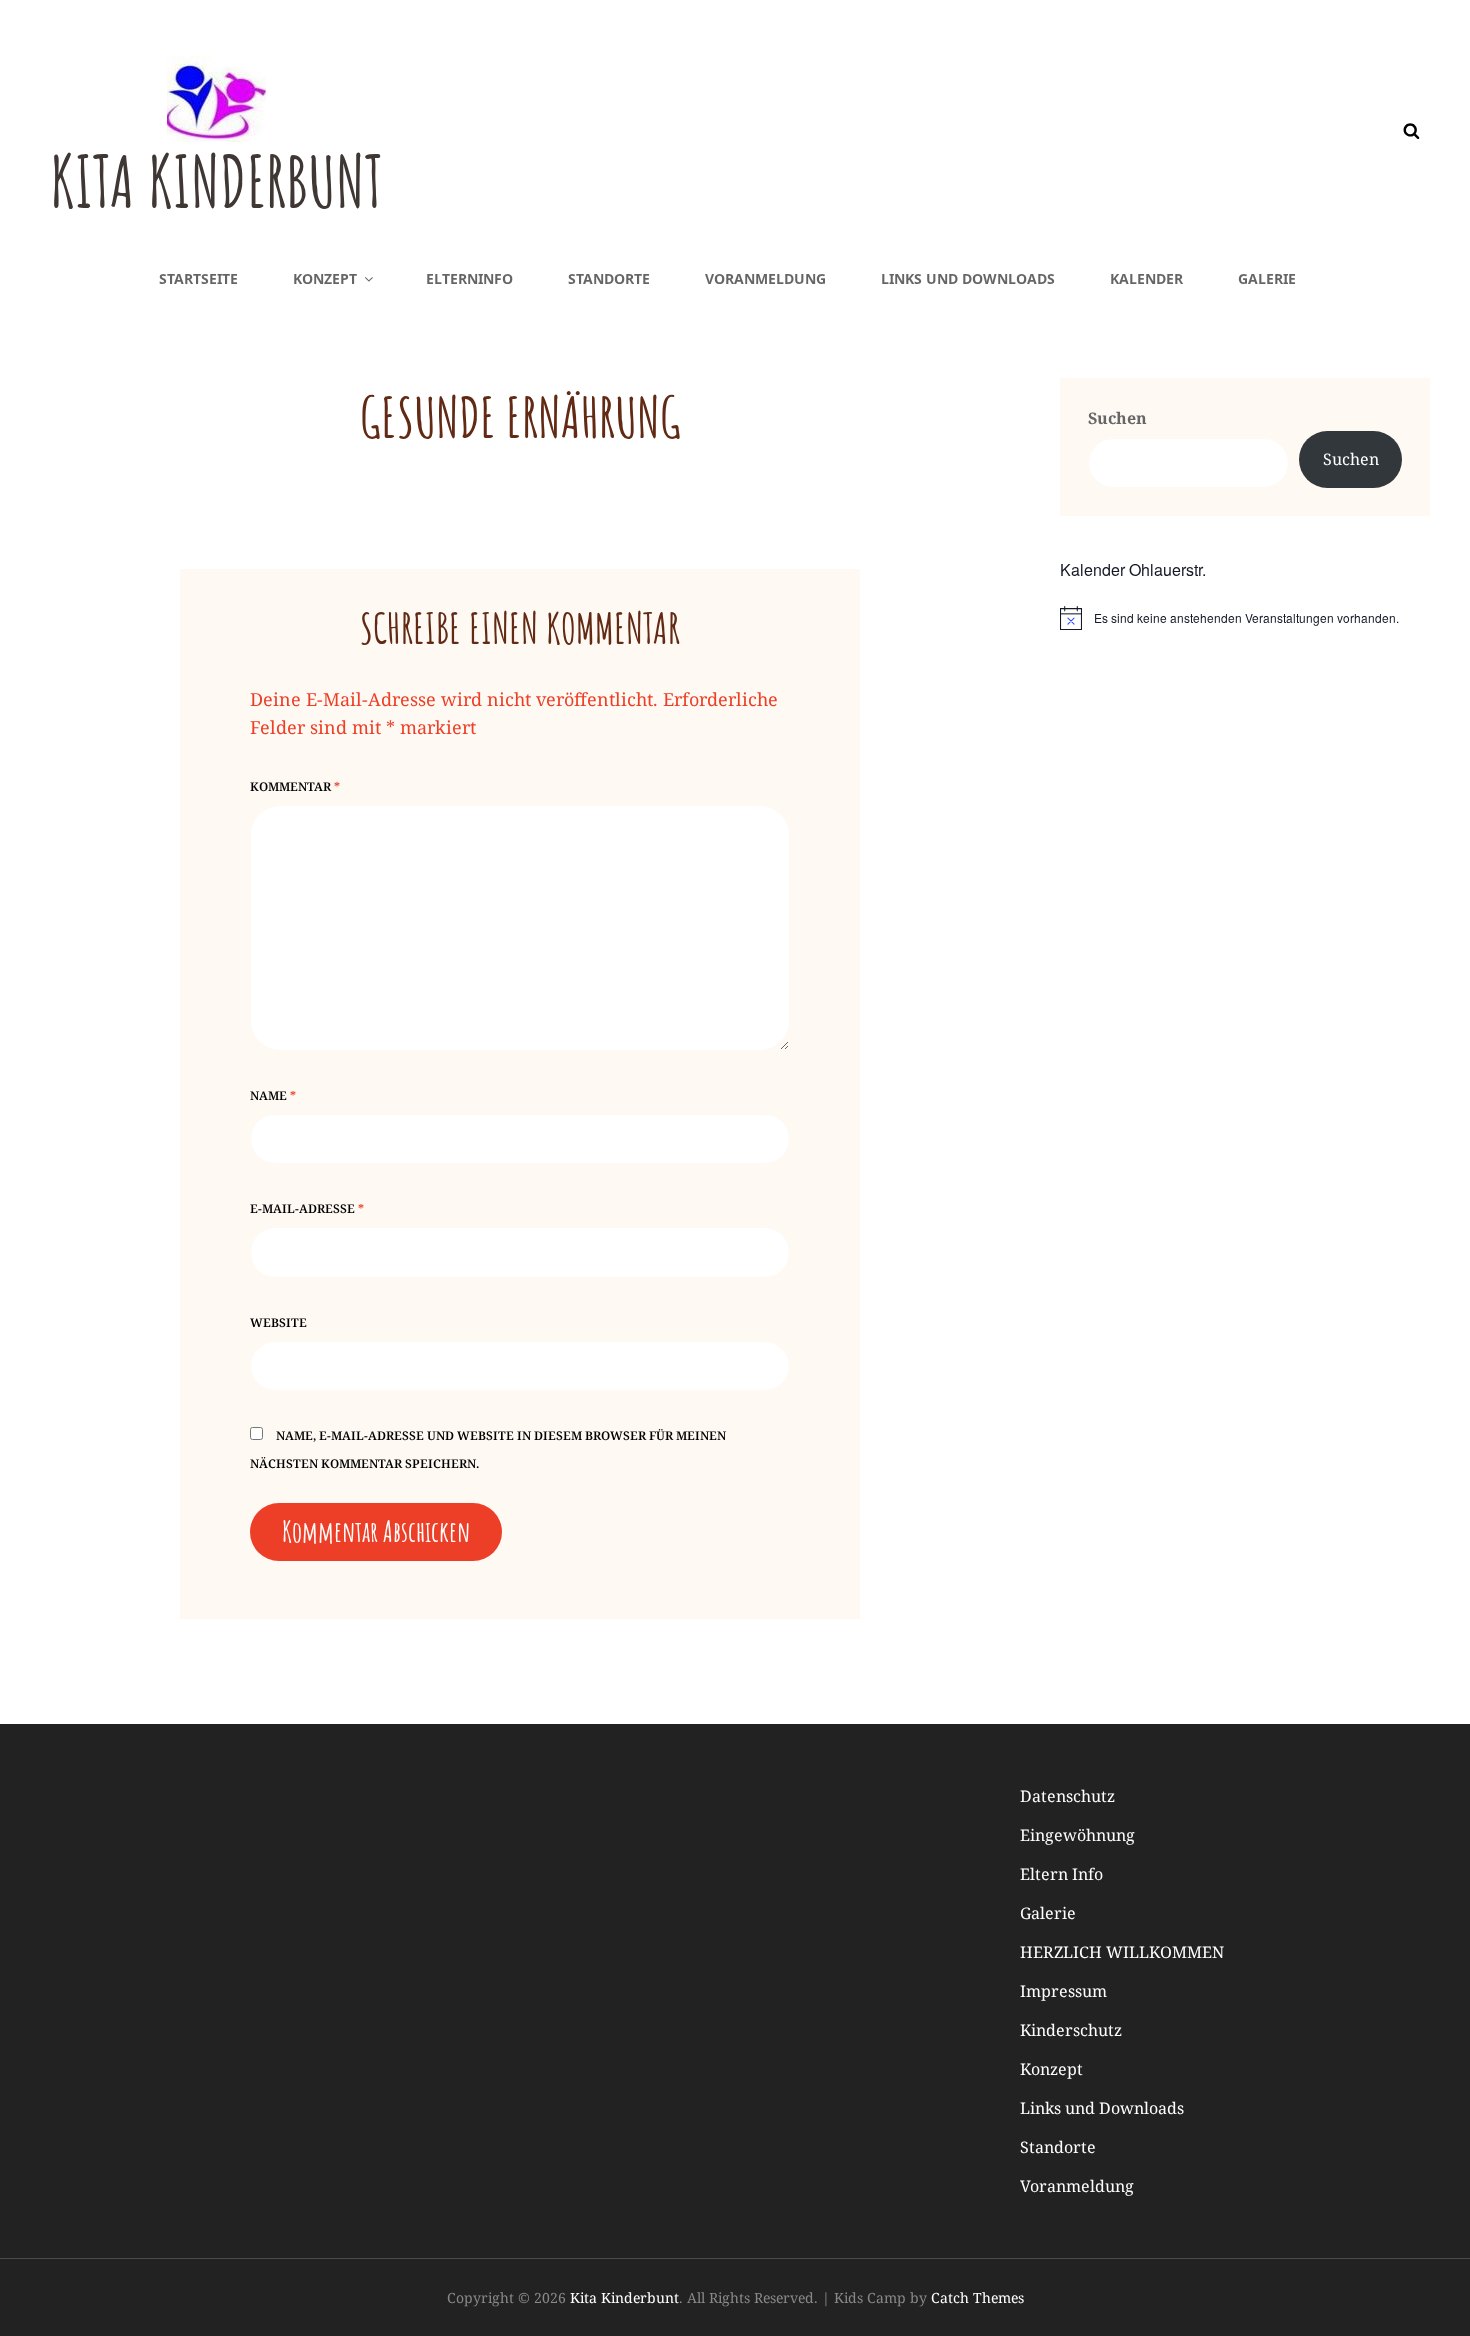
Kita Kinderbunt (216, 181)
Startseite (198, 278)
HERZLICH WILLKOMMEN (1122, 1952)
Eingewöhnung (1077, 1835)
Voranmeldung (765, 278)
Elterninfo (469, 278)
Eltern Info (1061, 1874)
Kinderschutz (1071, 2030)
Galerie (1267, 278)
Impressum (1063, 1991)
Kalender (1146, 278)
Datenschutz (1067, 1796)
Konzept (325, 278)
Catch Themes (977, 2297)
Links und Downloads (968, 278)
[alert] (1245, 618)
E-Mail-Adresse (307, 1208)
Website (278, 1322)
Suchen (1117, 418)
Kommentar (295, 786)
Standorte (609, 278)
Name (273, 1095)
